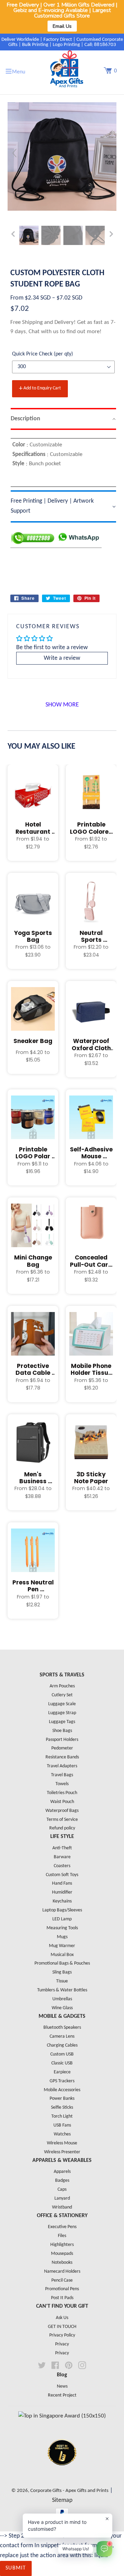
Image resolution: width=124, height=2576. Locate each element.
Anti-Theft (62, 1848)
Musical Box (62, 1955)
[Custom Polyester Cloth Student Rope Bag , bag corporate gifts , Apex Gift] (29, 235)
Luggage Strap (62, 1713)
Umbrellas (62, 1999)
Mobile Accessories (62, 2090)
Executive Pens (62, 2227)
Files (62, 2236)
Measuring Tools (62, 1928)
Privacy (62, 2344)
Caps (62, 2189)
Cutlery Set (62, 1695)
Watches (62, 2134)
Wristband (62, 2207)
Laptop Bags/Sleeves (62, 1910)
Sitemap (62, 2500)
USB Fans (62, 2125)
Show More (62, 705)
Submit (16, 2568)
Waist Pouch (62, 1802)
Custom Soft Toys (62, 1875)
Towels (62, 1784)
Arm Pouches (62, 1686)
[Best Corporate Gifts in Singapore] (62, 2474)
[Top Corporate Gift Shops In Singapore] (62, 2416)
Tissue (62, 1981)
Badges (62, 2181)
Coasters (62, 1866)
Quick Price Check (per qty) (43, 354)
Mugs (62, 1937)
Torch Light (62, 2116)
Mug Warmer (62, 1946)
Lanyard (62, 2198)
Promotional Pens (62, 2289)
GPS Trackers (62, 2081)
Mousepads (62, 2254)
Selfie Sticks (62, 2107)
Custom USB (62, 2054)
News (62, 2386)
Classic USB (62, 2063)
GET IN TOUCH (62, 2327)
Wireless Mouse (62, 2143)
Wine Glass (62, 2008)
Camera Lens (62, 2036)
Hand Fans (62, 1883)
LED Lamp (62, 1919)
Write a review (62, 658)
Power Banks (62, 2099)
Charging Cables (62, 2045)
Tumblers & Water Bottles (62, 1990)
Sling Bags (62, 1972)
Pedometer (62, 1748)
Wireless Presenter (62, 2152)
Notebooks (62, 2263)
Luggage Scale (62, 1704)
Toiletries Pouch (62, 1793)
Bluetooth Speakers (62, 2028)
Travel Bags (62, 1775)
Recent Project (62, 2395)
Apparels (62, 2172)
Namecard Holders (62, 2271)
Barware (62, 1857)
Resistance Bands (62, 1757)
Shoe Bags (62, 1731)
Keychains (62, 1901)
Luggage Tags (62, 1722)
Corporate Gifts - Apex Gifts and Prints (69, 2491)
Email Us (62, 26)
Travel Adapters (62, 1766)
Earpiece (62, 2072)
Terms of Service (62, 1820)
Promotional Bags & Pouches (62, 1963)
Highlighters (62, 2245)
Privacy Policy (62, 2335)
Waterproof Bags (62, 1811)
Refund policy (62, 1828)
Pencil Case (62, 2280)
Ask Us (62, 2318)
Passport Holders (62, 1740)
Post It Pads (62, 2298)
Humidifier (62, 1892)
